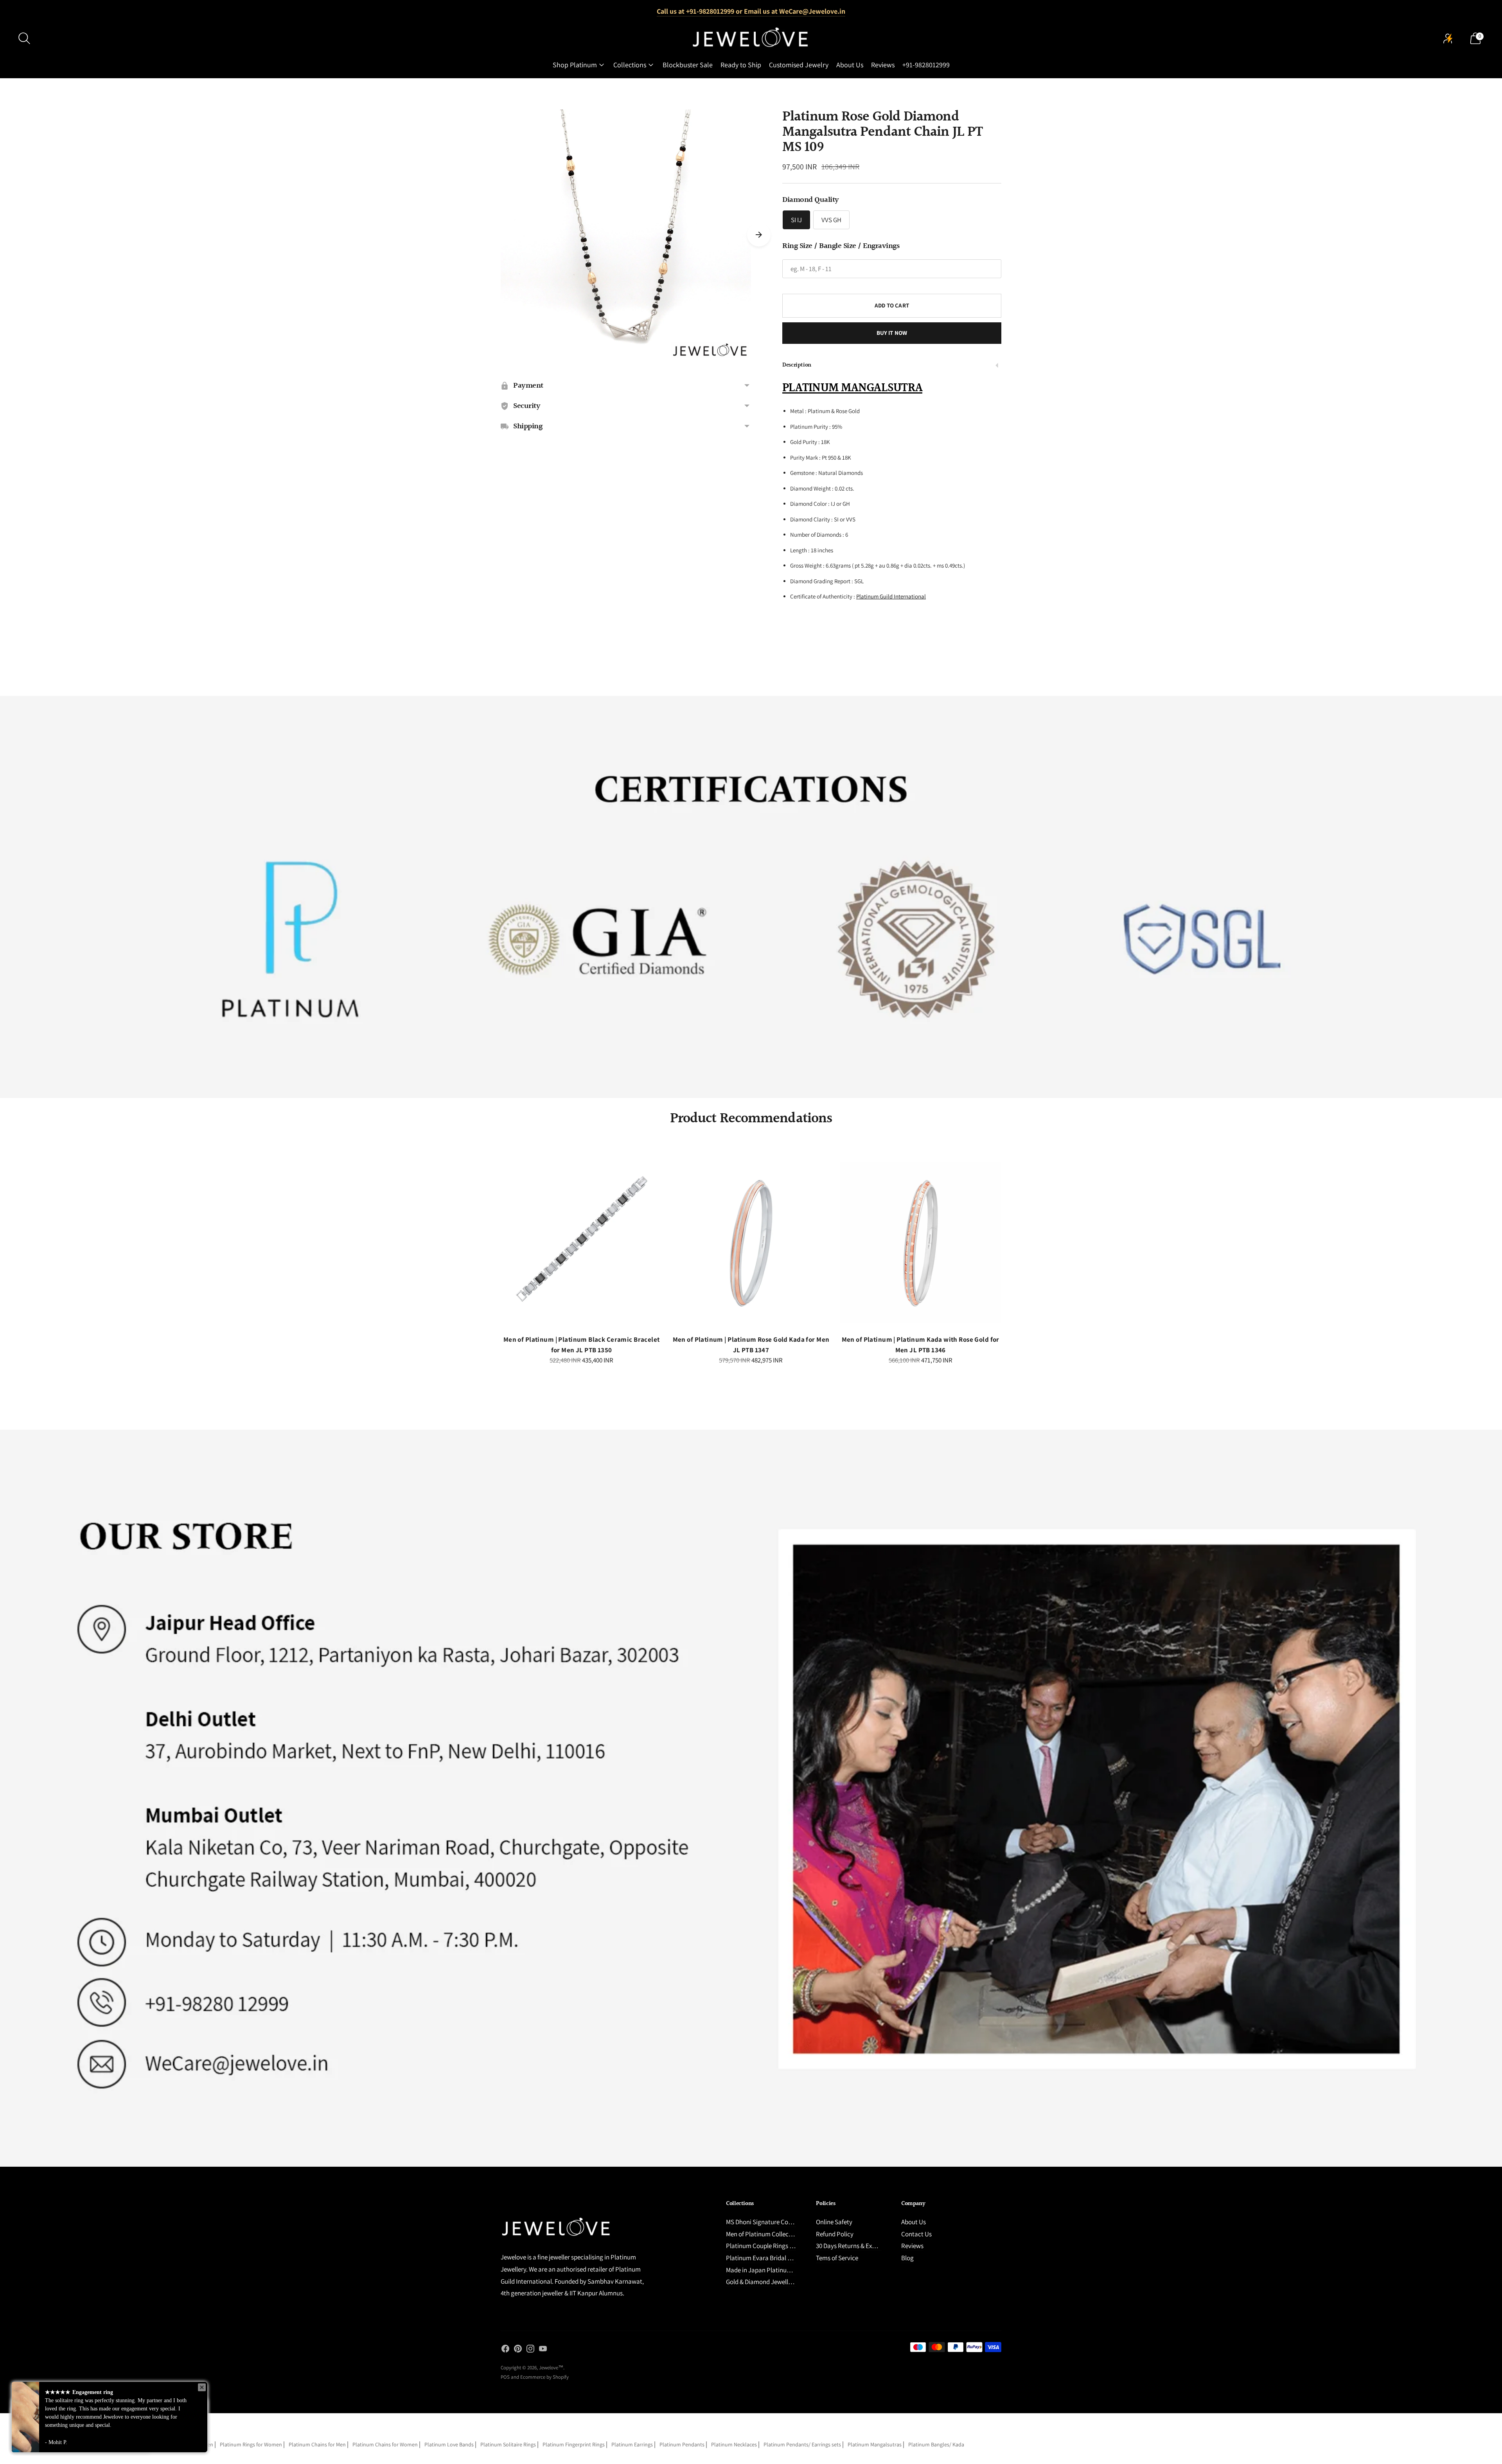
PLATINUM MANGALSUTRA (852, 388)
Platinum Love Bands (449, 2444)
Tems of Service (837, 2258)
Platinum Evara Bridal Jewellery (770, 2258)
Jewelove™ (551, 2368)
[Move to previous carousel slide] (493, 1249)
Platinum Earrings (632, 2444)
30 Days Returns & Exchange (854, 2246)
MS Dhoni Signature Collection (767, 2222)
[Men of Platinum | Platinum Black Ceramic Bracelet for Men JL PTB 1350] (581, 1243)
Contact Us (916, 2234)
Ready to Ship (741, 65)
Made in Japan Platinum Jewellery (773, 2270)
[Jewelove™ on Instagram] (530, 2350)
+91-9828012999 (926, 65)
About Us (850, 65)
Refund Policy (835, 2234)
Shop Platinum (575, 65)
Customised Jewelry (799, 65)
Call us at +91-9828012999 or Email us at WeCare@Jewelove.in (751, 11)
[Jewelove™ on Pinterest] (518, 2350)
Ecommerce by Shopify (544, 2377)
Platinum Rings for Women (251, 2444)
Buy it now (892, 333)
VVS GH (831, 220)
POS (505, 2377)
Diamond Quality (811, 200)
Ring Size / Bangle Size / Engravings (841, 246)
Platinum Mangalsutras (875, 2444)
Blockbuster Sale (688, 65)
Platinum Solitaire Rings (508, 2444)
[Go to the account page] (1448, 38)
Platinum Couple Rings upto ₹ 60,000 (776, 2246)
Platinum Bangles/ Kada (936, 2444)
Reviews (883, 65)
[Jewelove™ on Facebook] (505, 2350)
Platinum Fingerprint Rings (574, 2444)
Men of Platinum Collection (763, 2234)
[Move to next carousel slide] (759, 235)
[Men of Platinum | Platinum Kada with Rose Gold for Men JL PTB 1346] (921, 1243)
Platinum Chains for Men (317, 2444)
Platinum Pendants (682, 2444)
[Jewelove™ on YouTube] (543, 2350)
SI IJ (796, 220)
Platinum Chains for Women (385, 2444)
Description (797, 365)
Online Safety (834, 2222)
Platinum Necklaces (734, 2444)
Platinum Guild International (891, 596)
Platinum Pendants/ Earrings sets (802, 2444)
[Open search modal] (24, 38)
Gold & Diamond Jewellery (761, 2282)
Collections (630, 65)
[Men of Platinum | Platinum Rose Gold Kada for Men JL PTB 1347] (751, 1243)
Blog (907, 2258)
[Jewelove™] (751, 38)
